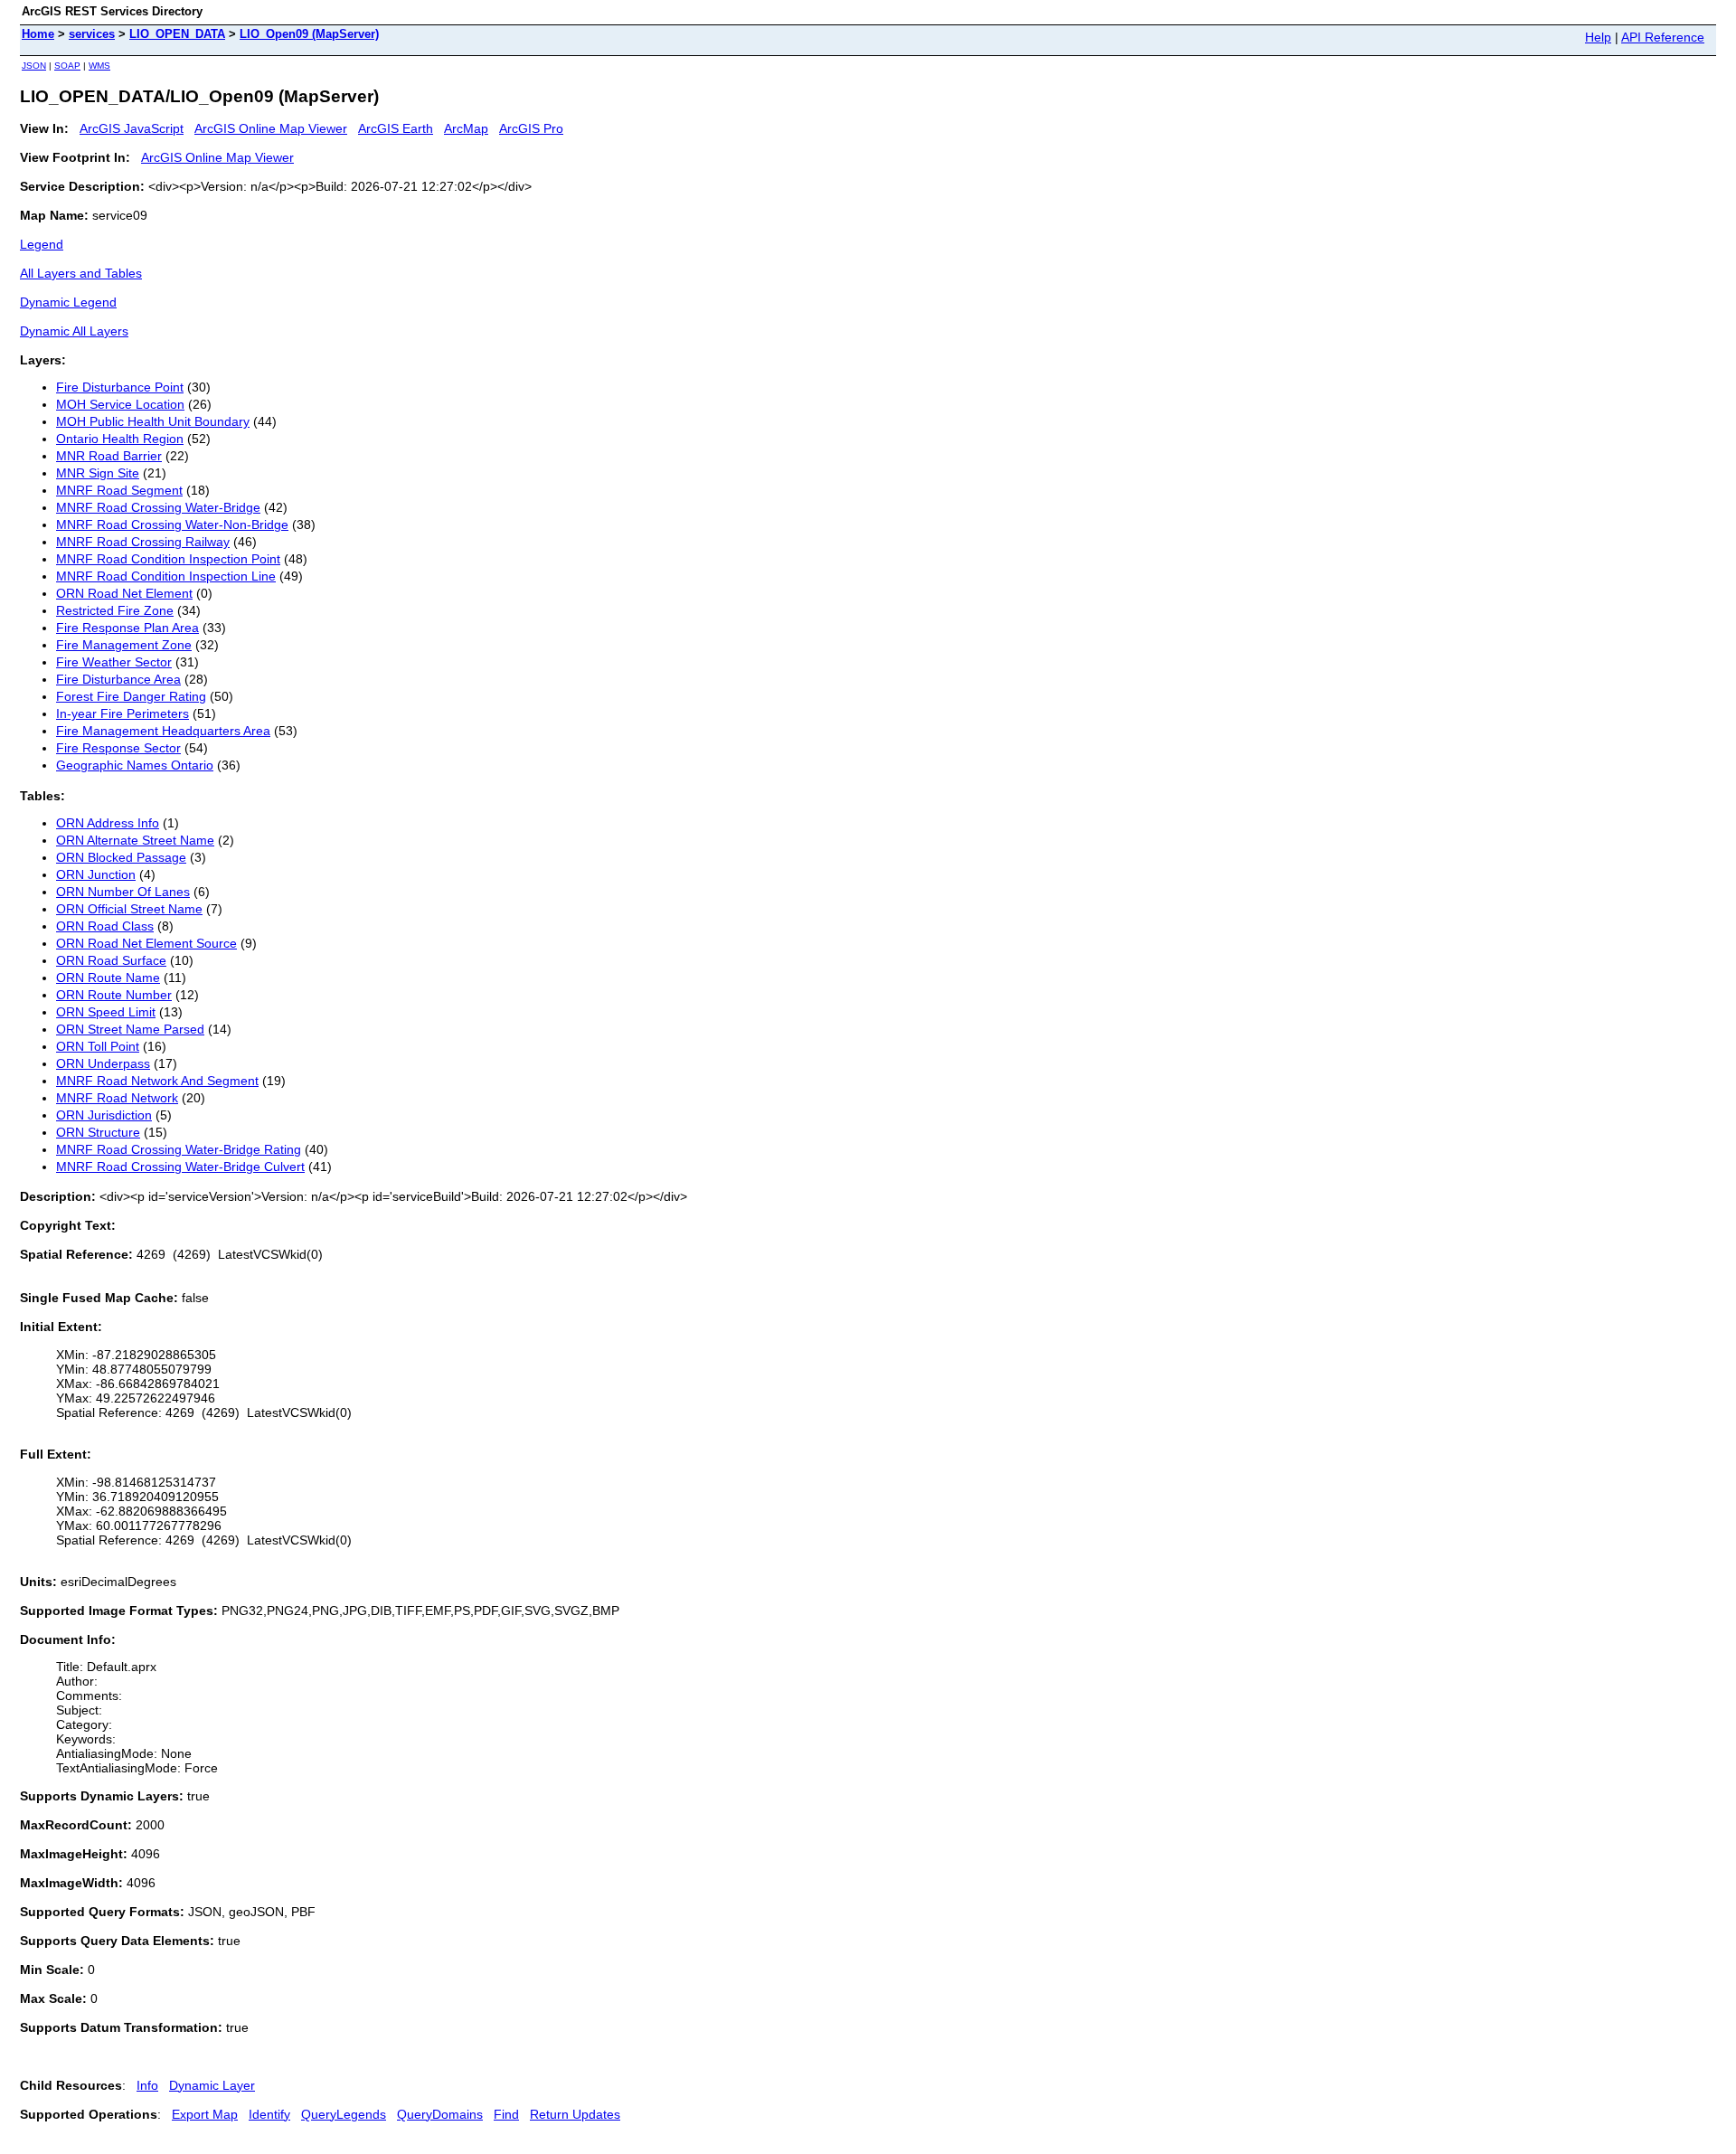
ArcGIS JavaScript (132, 128)
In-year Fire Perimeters (123, 713)
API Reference (1663, 37)
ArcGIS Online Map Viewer (271, 128)
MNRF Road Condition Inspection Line (166, 576)
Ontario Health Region (120, 439)
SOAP (67, 66)
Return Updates (575, 2114)
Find (506, 2114)
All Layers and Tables (81, 273)
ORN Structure (98, 1132)
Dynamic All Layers (74, 331)
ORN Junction (96, 874)
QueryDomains (440, 2114)
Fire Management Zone (124, 645)
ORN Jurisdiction (104, 1115)
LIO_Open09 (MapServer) (309, 34)
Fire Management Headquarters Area (163, 731)
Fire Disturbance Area (118, 679)
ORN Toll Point (98, 1046)
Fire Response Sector (118, 748)
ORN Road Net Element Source (146, 943)
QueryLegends (344, 2114)
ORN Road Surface (111, 960)
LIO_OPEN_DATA (177, 34)
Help (1598, 37)
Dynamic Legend (68, 302)
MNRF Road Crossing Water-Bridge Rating (179, 1149)
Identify (269, 2114)
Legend (42, 244)
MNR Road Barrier (109, 456)
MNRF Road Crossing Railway (143, 542)
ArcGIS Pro (531, 128)
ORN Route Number (114, 995)
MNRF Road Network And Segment (157, 1081)
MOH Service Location (120, 404)
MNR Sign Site (98, 473)
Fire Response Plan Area (127, 628)
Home (38, 34)
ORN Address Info (108, 823)
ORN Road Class (105, 926)
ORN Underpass (103, 1063)
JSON (34, 66)
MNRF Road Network (117, 1098)
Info (147, 2085)
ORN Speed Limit (106, 1012)
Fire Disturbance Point (120, 387)
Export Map (205, 2114)
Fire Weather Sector (114, 662)
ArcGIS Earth (396, 128)
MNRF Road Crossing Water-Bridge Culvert (180, 1167)
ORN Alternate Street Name (135, 840)
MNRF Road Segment (119, 490)
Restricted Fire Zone (115, 610)
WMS (99, 66)
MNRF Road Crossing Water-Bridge (158, 507)
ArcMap (466, 128)
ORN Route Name (108, 978)
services (92, 34)
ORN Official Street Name (129, 909)
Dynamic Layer (212, 2085)
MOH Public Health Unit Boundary (153, 421)
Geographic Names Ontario (135, 765)
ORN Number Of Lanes (123, 892)
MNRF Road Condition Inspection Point (168, 559)
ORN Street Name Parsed (130, 1029)
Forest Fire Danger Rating (131, 696)
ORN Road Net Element (124, 593)
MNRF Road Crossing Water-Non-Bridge (172, 524)
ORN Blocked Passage (121, 857)
